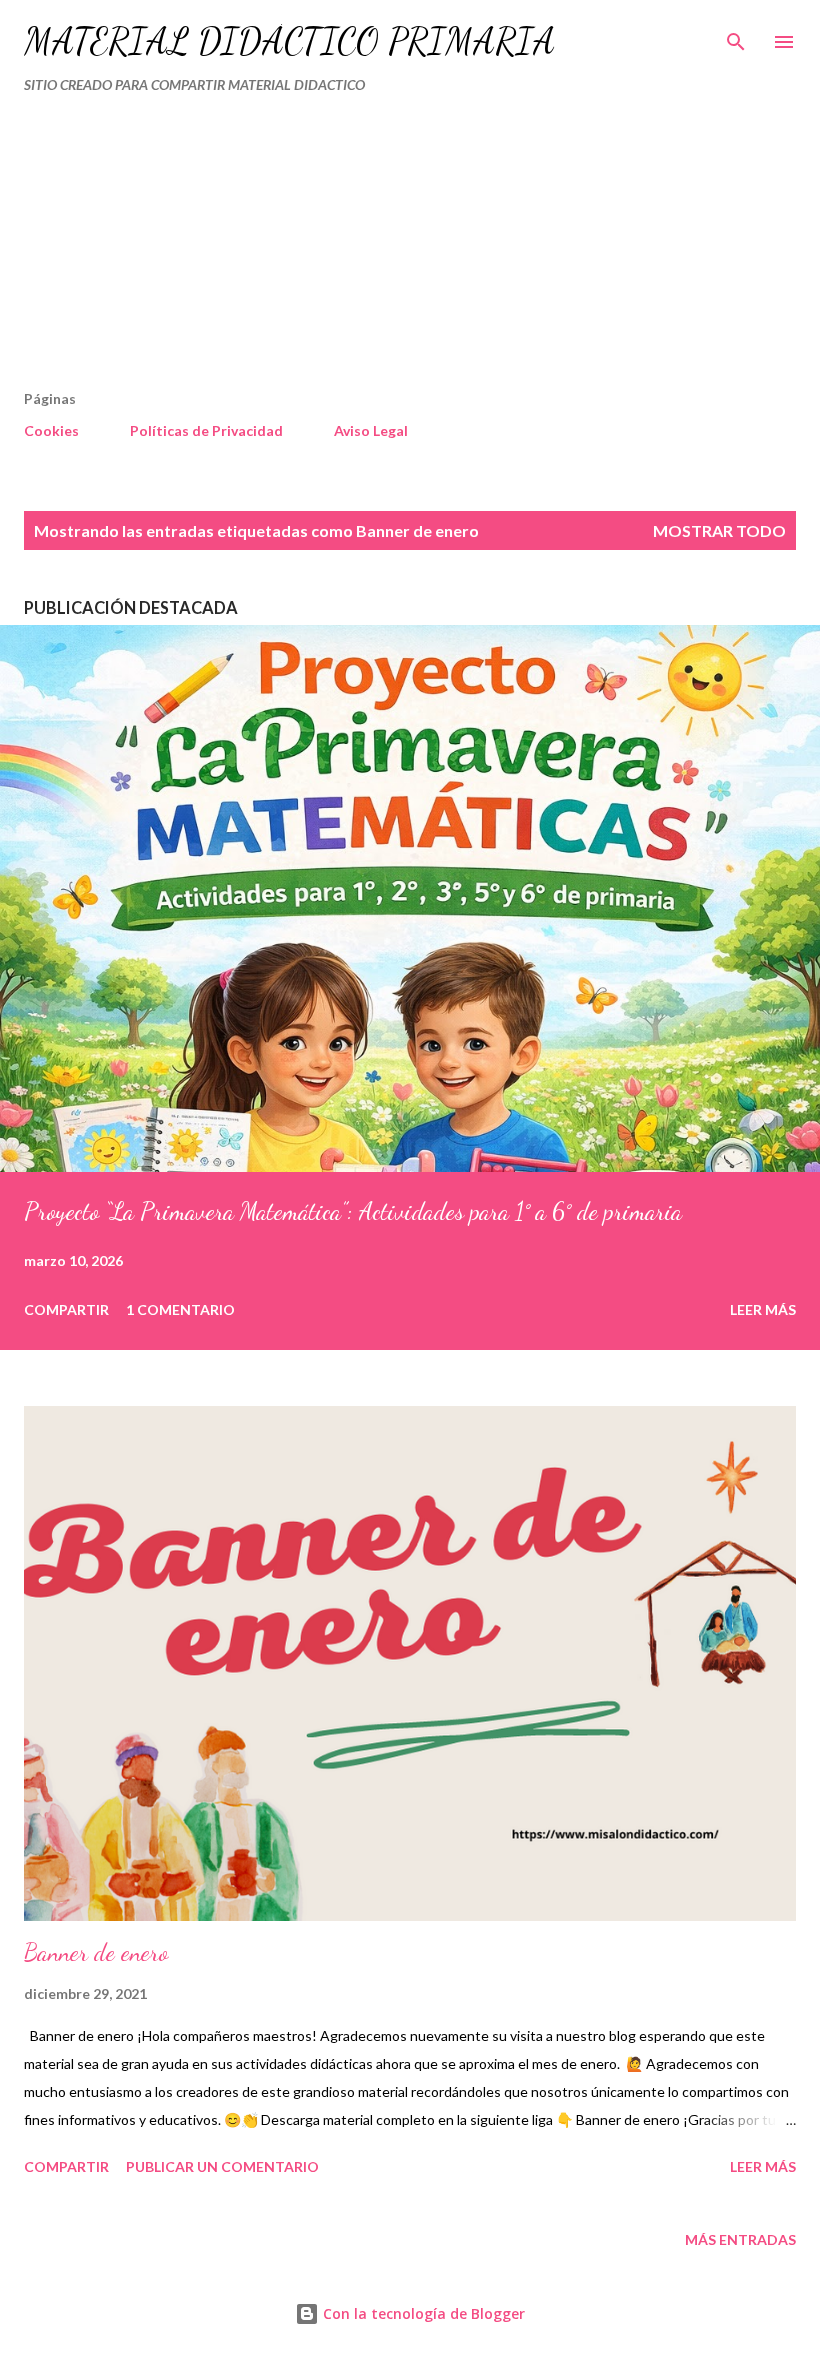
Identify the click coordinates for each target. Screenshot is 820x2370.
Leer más (763, 1309)
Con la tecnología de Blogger (422, 2313)
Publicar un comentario (222, 2166)
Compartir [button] (66, 1309)
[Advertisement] (368, 250)
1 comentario (180, 1309)
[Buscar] (736, 36)
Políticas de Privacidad (206, 430)
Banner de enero (96, 1952)
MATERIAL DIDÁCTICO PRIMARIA (289, 41)
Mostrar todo (719, 530)
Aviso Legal (371, 430)
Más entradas (740, 2239)
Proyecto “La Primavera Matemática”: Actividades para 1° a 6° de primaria (353, 1211)
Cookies (51, 430)
